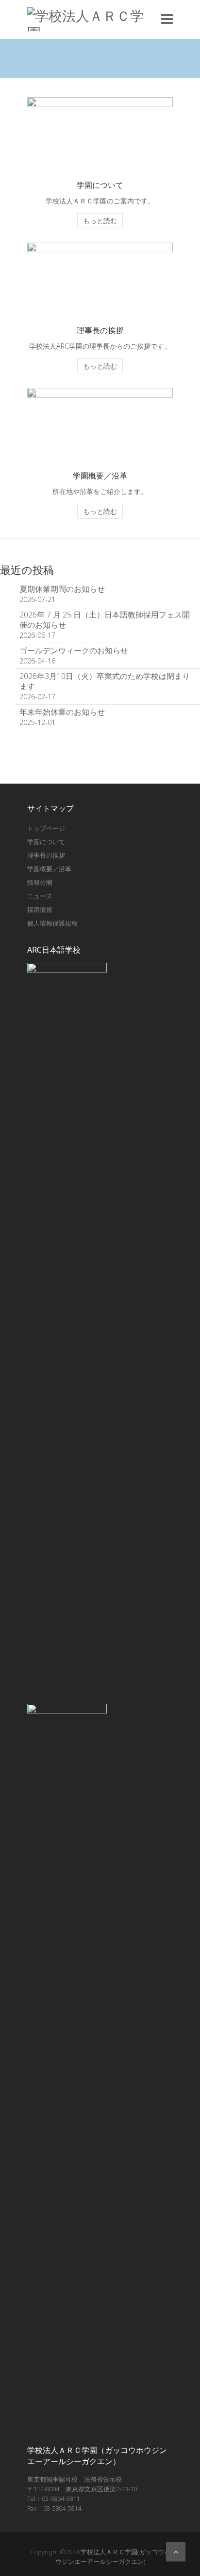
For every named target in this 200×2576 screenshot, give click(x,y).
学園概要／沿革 (49, 869)
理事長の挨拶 (46, 855)
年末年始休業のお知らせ (62, 712)
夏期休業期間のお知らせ (62, 589)
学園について (46, 842)
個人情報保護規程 (52, 923)
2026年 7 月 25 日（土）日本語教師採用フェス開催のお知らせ (105, 620)
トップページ (46, 828)
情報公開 (40, 882)
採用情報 (40, 910)
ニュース (40, 896)
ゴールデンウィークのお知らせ (74, 650)
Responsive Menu (167, 19)
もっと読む (100, 221)
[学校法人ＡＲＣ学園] (92, 19)
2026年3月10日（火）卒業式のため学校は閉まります (105, 681)
